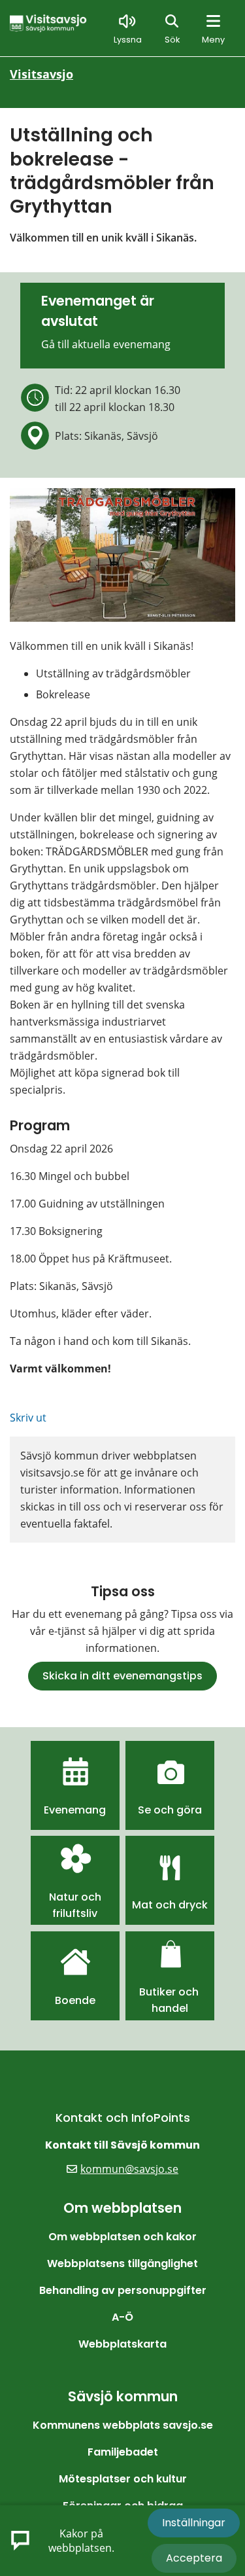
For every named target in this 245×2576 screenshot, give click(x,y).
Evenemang (75, 1810)
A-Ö (122, 2317)
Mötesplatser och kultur (123, 2479)
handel (170, 2008)
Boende (75, 2000)
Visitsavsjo (41, 74)
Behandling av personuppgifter (123, 2290)
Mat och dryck (170, 1905)
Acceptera (194, 2558)
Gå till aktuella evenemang (106, 344)
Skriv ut (28, 1418)
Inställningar (194, 2523)
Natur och (75, 1897)
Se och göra (170, 1810)
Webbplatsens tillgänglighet (122, 2263)
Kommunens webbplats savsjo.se (123, 2425)
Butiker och (170, 1992)
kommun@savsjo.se (129, 2169)
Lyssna (128, 40)
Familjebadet (123, 2452)
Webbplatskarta (122, 2344)
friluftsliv (75, 1913)
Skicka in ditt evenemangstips (122, 1676)
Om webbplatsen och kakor (122, 2237)
